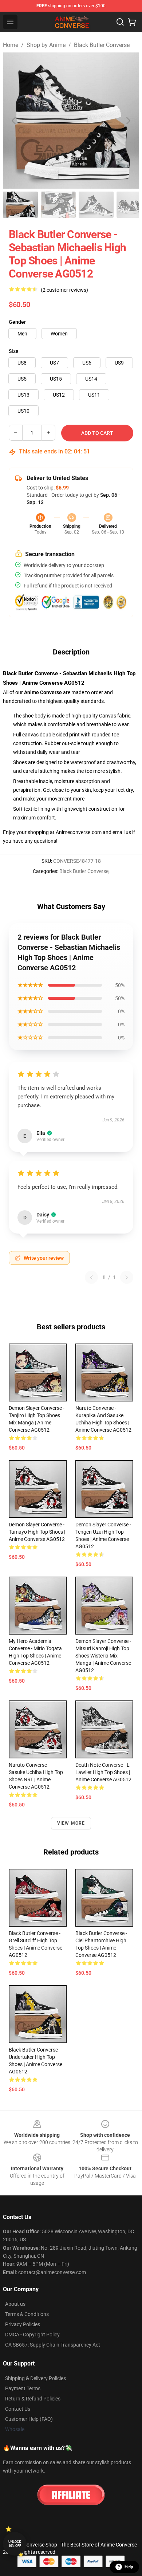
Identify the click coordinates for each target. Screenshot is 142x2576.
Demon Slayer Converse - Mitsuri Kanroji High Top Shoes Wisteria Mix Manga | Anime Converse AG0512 (103, 1656)
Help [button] (129, 2567)
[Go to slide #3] (96, 205)
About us (15, 2304)
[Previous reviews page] (91, 1277)
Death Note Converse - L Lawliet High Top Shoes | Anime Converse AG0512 (103, 1772)
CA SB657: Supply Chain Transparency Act (53, 2345)
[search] (120, 22)
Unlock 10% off (15, 2544)
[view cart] (132, 22)
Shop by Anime (46, 45)
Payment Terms (23, 2388)
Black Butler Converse (102, 45)
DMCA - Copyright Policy (32, 2335)
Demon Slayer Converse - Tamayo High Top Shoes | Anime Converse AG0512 (37, 1532)
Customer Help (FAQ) (29, 2419)
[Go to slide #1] (20, 205)
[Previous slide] (14, 121)
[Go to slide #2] (58, 205)
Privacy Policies (23, 2324)
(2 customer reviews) (64, 290)
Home (11, 45)
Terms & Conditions (27, 2314)
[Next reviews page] (127, 1277)
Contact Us (18, 2409)
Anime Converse (43, 692)
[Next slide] (128, 121)
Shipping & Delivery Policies (35, 2378)
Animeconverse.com (79, 832)
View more (71, 1823)
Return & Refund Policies (33, 2399)
